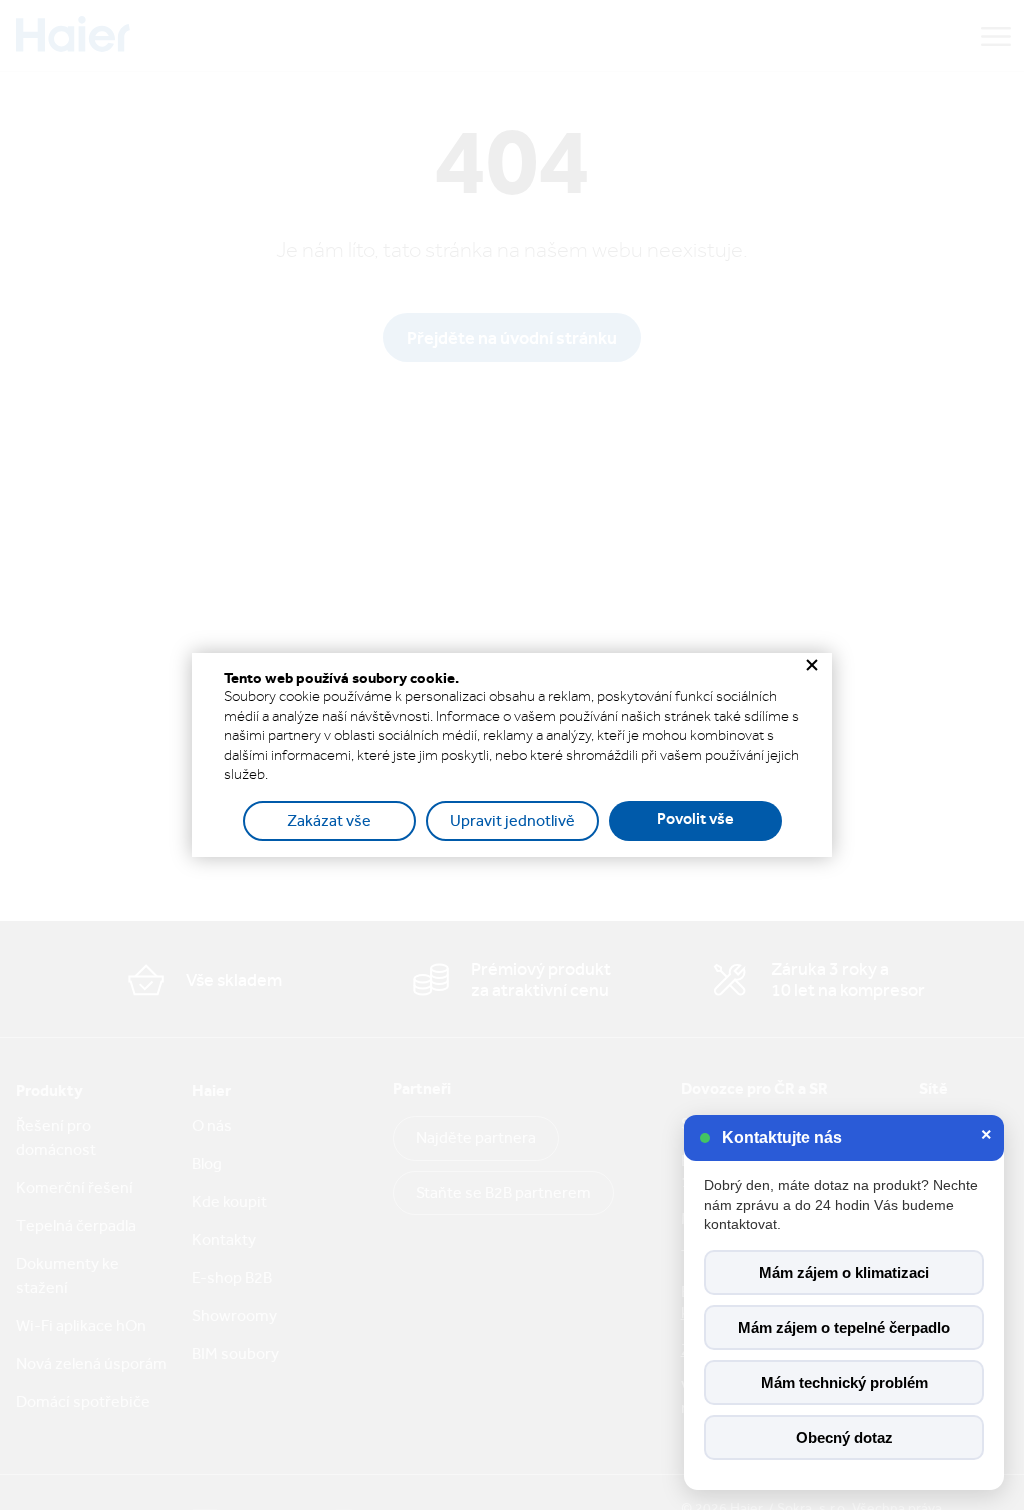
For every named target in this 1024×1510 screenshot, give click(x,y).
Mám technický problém (844, 1382)
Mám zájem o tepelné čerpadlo (844, 1327)
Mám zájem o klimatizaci (844, 1272)
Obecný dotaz (844, 1437)
